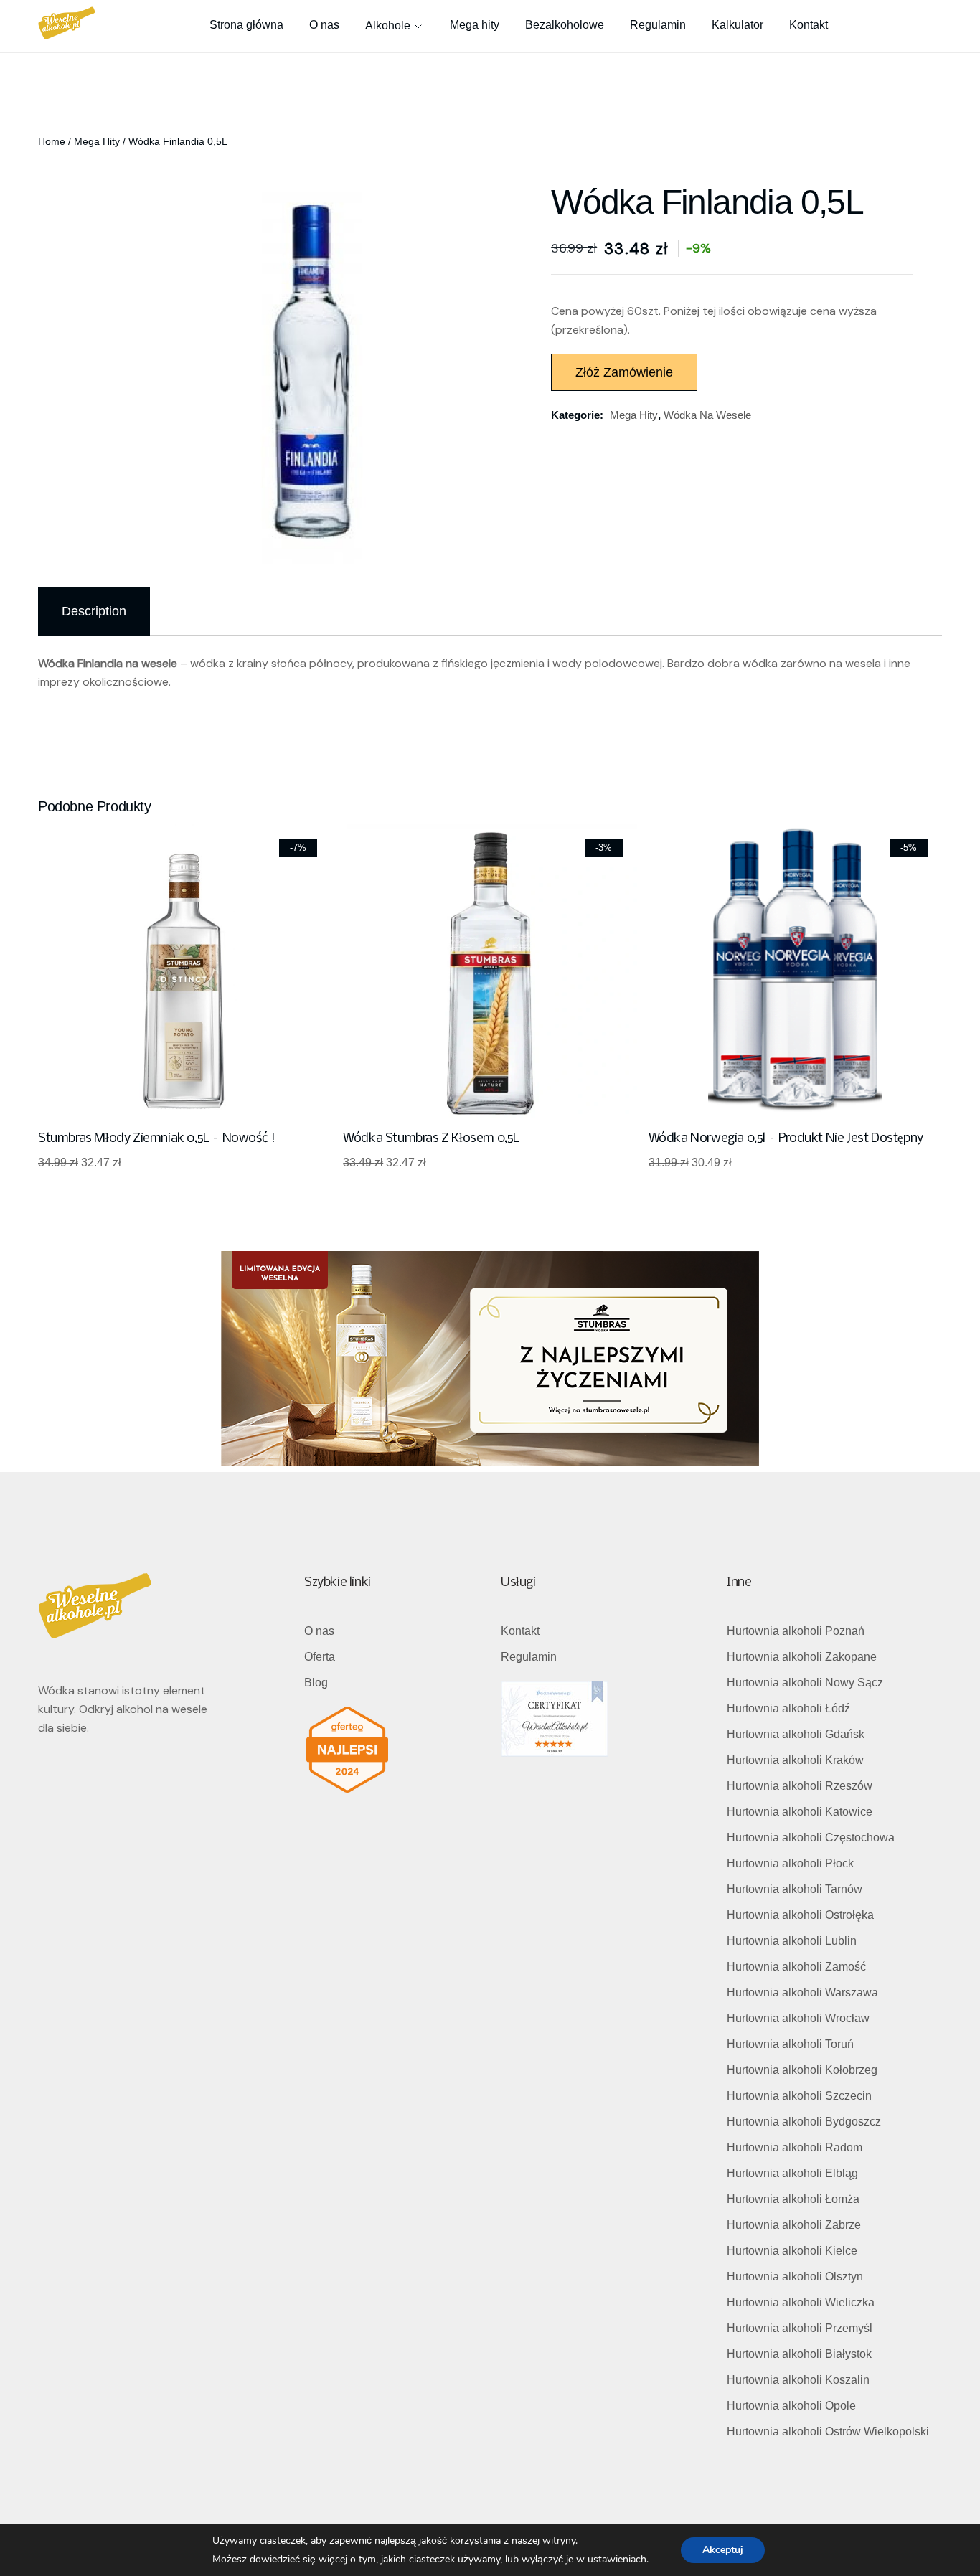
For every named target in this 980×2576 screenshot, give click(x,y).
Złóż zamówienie (624, 372)
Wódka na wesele (707, 415)
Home (52, 141)
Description (94, 611)
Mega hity (97, 141)
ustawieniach (617, 2559)
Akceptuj (723, 2550)
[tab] (94, 611)
